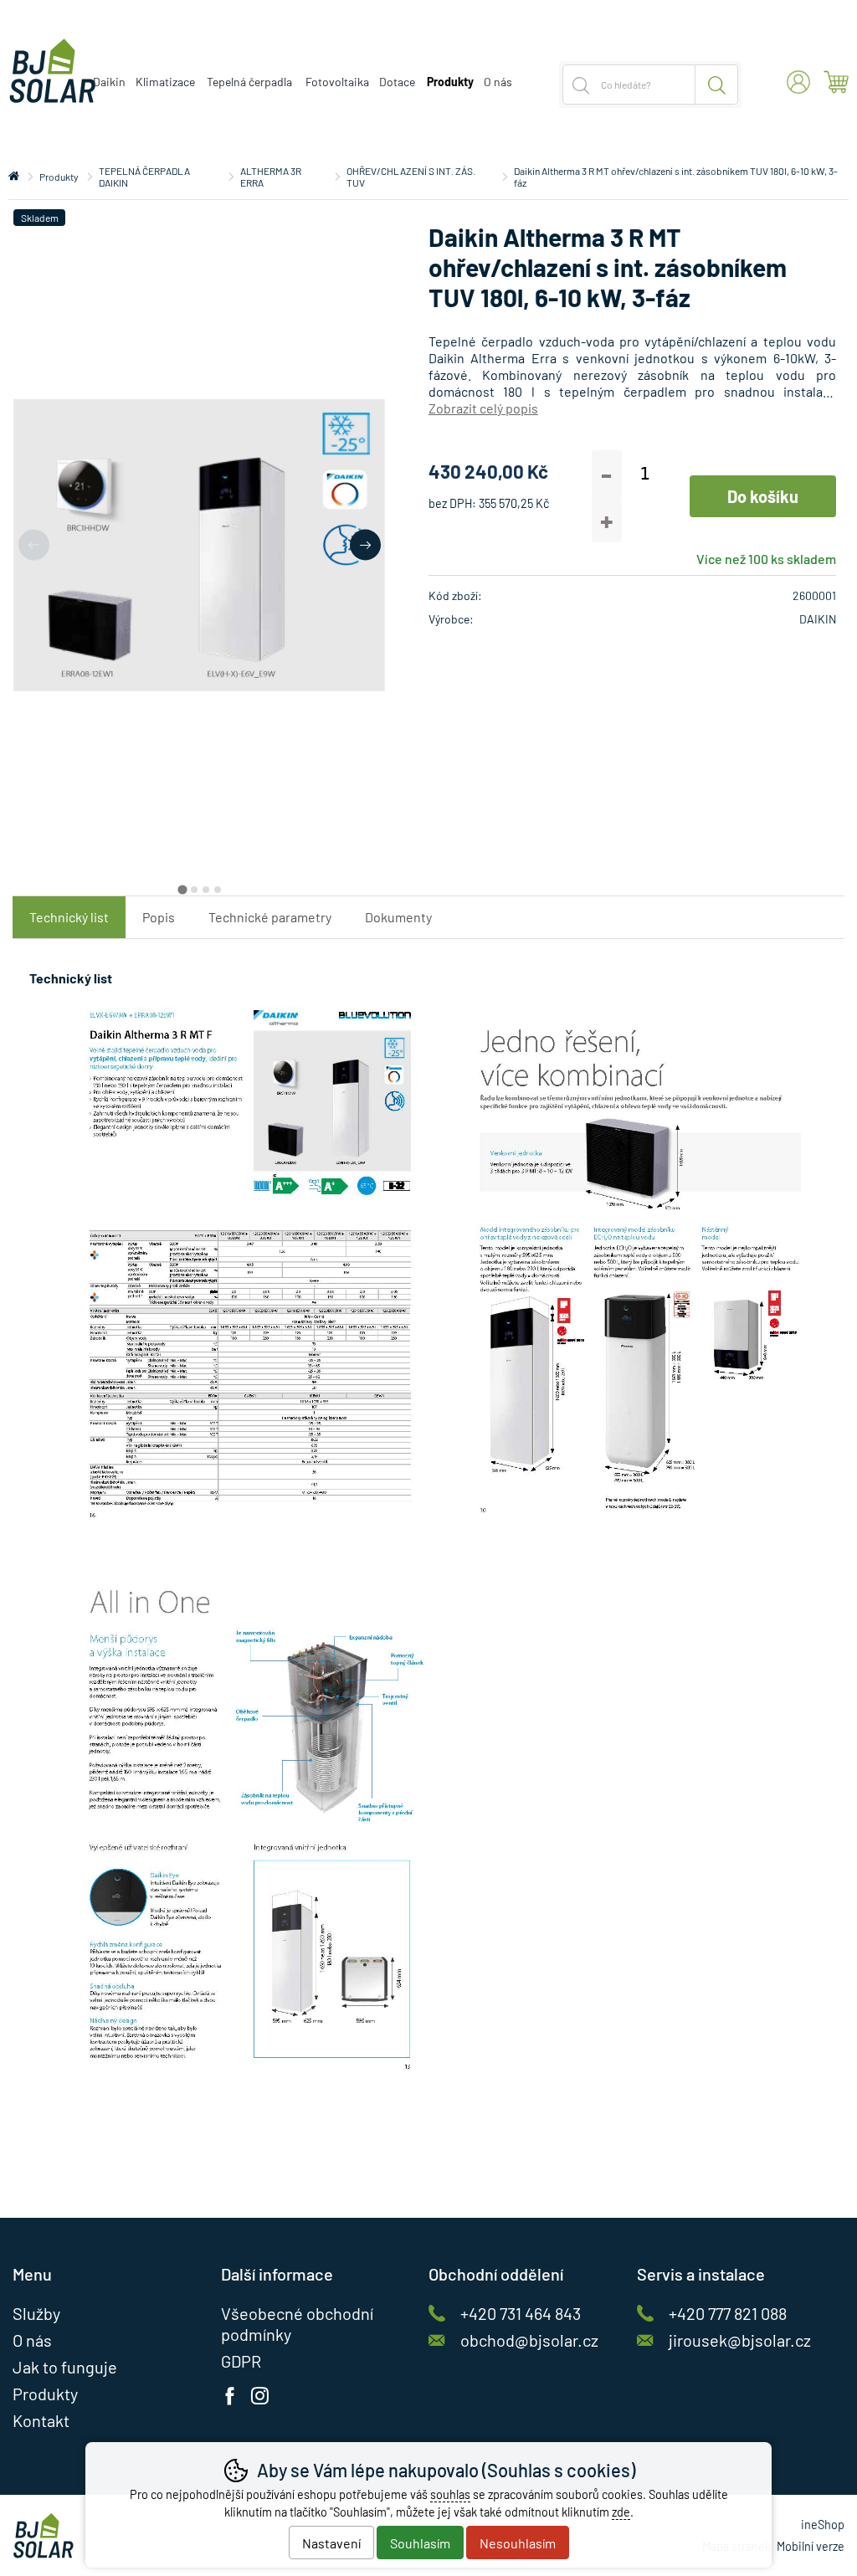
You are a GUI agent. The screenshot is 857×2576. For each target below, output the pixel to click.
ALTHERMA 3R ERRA (271, 177)
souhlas (450, 2494)
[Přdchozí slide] (34, 545)
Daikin (109, 82)
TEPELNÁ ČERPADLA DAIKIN (144, 177)
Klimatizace (165, 82)
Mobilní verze (811, 2546)
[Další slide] (365, 545)
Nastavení (331, 2543)
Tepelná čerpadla (249, 82)
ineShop (823, 2525)
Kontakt (41, 2420)
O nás (498, 82)
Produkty (59, 177)
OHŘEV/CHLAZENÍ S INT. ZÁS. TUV (411, 177)
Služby (36, 2313)
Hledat (717, 85)
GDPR (241, 2361)
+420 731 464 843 (521, 2313)
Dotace (397, 82)
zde (621, 2512)
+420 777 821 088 (728, 2313)
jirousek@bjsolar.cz (740, 2340)
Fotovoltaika (337, 82)
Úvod (14, 177)
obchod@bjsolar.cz (529, 2340)
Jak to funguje (65, 2367)
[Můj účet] (798, 82)
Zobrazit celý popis (483, 408)
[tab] (182, 889)
